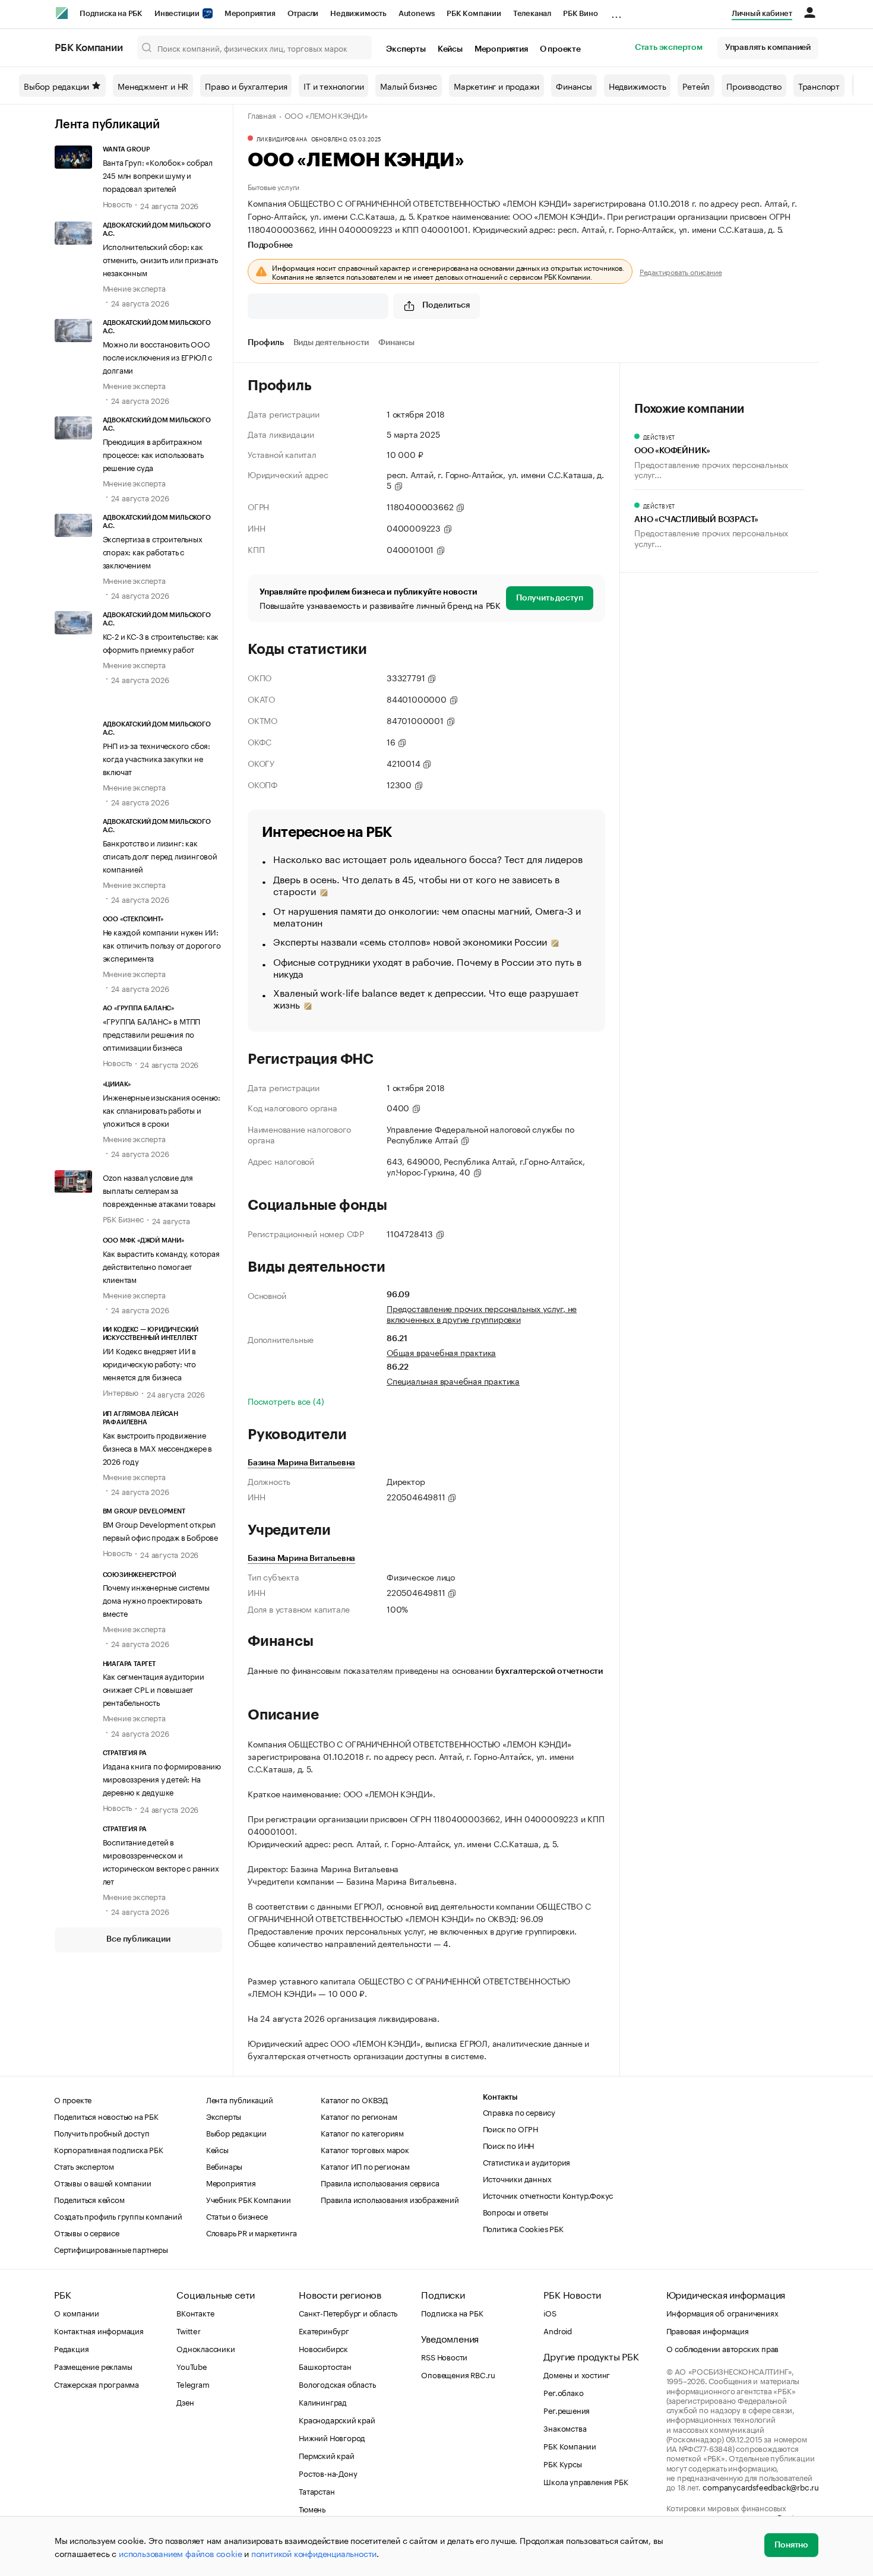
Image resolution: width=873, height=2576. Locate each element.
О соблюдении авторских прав (723, 2348)
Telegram (193, 2384)
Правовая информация (708, 2330)
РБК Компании (474, 13)
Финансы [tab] (396, 343)
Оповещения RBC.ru (458, 2374)
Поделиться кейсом (89, 2199)
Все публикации (138, 1939)
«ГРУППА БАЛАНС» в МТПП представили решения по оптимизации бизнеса (152, 1033)
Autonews (417, 13)
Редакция (71, 2348)
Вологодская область (337, 2384)
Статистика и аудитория (527, 2161)
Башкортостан (325, 2366)
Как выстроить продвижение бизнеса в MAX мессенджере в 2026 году (158, 1447)
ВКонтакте (195, 2312)
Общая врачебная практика (441, 1352)
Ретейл (696, 86)
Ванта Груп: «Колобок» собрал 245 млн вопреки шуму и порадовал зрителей (158, 175)
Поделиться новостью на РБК (106, 2116)
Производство (754, 86)
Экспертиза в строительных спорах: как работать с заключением (153, 551)
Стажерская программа (97, 2384)
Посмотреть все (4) (286, 1401)
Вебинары (224, 2166)
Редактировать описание (681, 271)
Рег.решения (567, 2410)
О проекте (560, 49)
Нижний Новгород (332, 2437)
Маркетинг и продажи (496, 86)
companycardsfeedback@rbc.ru (761, 2486)
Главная (262, 115)
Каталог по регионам (359, 2116)
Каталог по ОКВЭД (354, 2099)
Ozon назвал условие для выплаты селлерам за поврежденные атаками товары (159, 1190)
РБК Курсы (562, 2463)
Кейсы (450, 49)
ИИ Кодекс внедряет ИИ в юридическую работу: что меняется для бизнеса (149, 1363)
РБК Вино (580, 13)
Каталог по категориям (362, 2132)
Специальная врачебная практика (453, 1380)
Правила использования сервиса (380, 2182)
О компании (77, 2312)
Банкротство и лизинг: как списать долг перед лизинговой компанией (160, 855)
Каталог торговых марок (365, 2149)
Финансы (574, 86)
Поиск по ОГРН (510, 2128)
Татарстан (317, 2490)
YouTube (192, 2366)
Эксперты (406, 49)
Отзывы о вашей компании (102, 2182)
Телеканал (532, 13)
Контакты (500, 2097)
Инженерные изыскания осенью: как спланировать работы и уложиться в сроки (162, 1110)
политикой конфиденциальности (314, 2553)
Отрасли (303, 13)
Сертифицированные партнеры (111, 2249)
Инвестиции (178, 13)
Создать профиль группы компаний (118, 2215)
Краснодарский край (337, 2419)
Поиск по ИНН (509, 2145)
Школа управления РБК (586, 2481)
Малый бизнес (409, 86)
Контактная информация (99, 2330)
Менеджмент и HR (153, 86)
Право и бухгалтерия (246, 86)
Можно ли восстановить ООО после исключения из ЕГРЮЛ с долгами (158, 356)
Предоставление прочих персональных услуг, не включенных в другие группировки (482, 1313)
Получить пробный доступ (102, 2132)
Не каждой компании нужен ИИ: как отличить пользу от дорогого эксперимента (162, 944)
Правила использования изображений (390, 2199)
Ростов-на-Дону (328, 2473)
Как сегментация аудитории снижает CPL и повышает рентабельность (154, 1689)
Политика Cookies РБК (523, 2228)
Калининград (323, 2401)
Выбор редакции (56, 86)
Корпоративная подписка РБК (109, 2149)
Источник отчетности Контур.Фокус (548, 2195)
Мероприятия (250, 13)
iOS (550, 2312)
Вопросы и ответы (515, 2211)
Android (558, 2330)
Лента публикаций (107, 125)
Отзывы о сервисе (87, 2232)
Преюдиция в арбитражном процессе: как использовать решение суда (153, 454)
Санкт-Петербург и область (348, 2312)
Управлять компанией (768, 48)
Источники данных (517, 2178)
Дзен (185, 2401)
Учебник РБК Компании (249, 2199)
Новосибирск (323, 2348)
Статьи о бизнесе (237, 2215)
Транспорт (819, 86)
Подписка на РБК (111, 13)
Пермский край (326, 2455)
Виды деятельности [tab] (331, 343)
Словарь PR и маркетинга (252, 2232)
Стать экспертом (669, 48)
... (616, 11)
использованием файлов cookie (180, 2553)
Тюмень (312, 2508)
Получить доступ (550, 598)
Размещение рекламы (93, 2366)
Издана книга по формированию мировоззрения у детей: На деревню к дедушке (162, 1778)
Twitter (189, 2330)
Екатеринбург (324, 2330)
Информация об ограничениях (722, 2312)
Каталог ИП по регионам (365, 2166)
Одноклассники (205, 2348)
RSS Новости (444, 2356)
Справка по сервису (519, 2112)
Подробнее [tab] (270, 245)
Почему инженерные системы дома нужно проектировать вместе (156, 1600)
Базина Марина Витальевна (301, 1463)
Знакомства (565, 2428)
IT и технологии (333, 86)
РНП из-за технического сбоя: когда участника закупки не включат (156, 758)
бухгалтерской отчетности (549, 1671)
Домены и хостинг (577, 2374)
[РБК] (62, 13)
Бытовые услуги (273, 186)
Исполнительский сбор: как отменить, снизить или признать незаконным (160, 259)
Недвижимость (358, 13)
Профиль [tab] (266, 343)
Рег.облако (563, 2392)
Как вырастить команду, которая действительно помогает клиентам (161, 1266)
